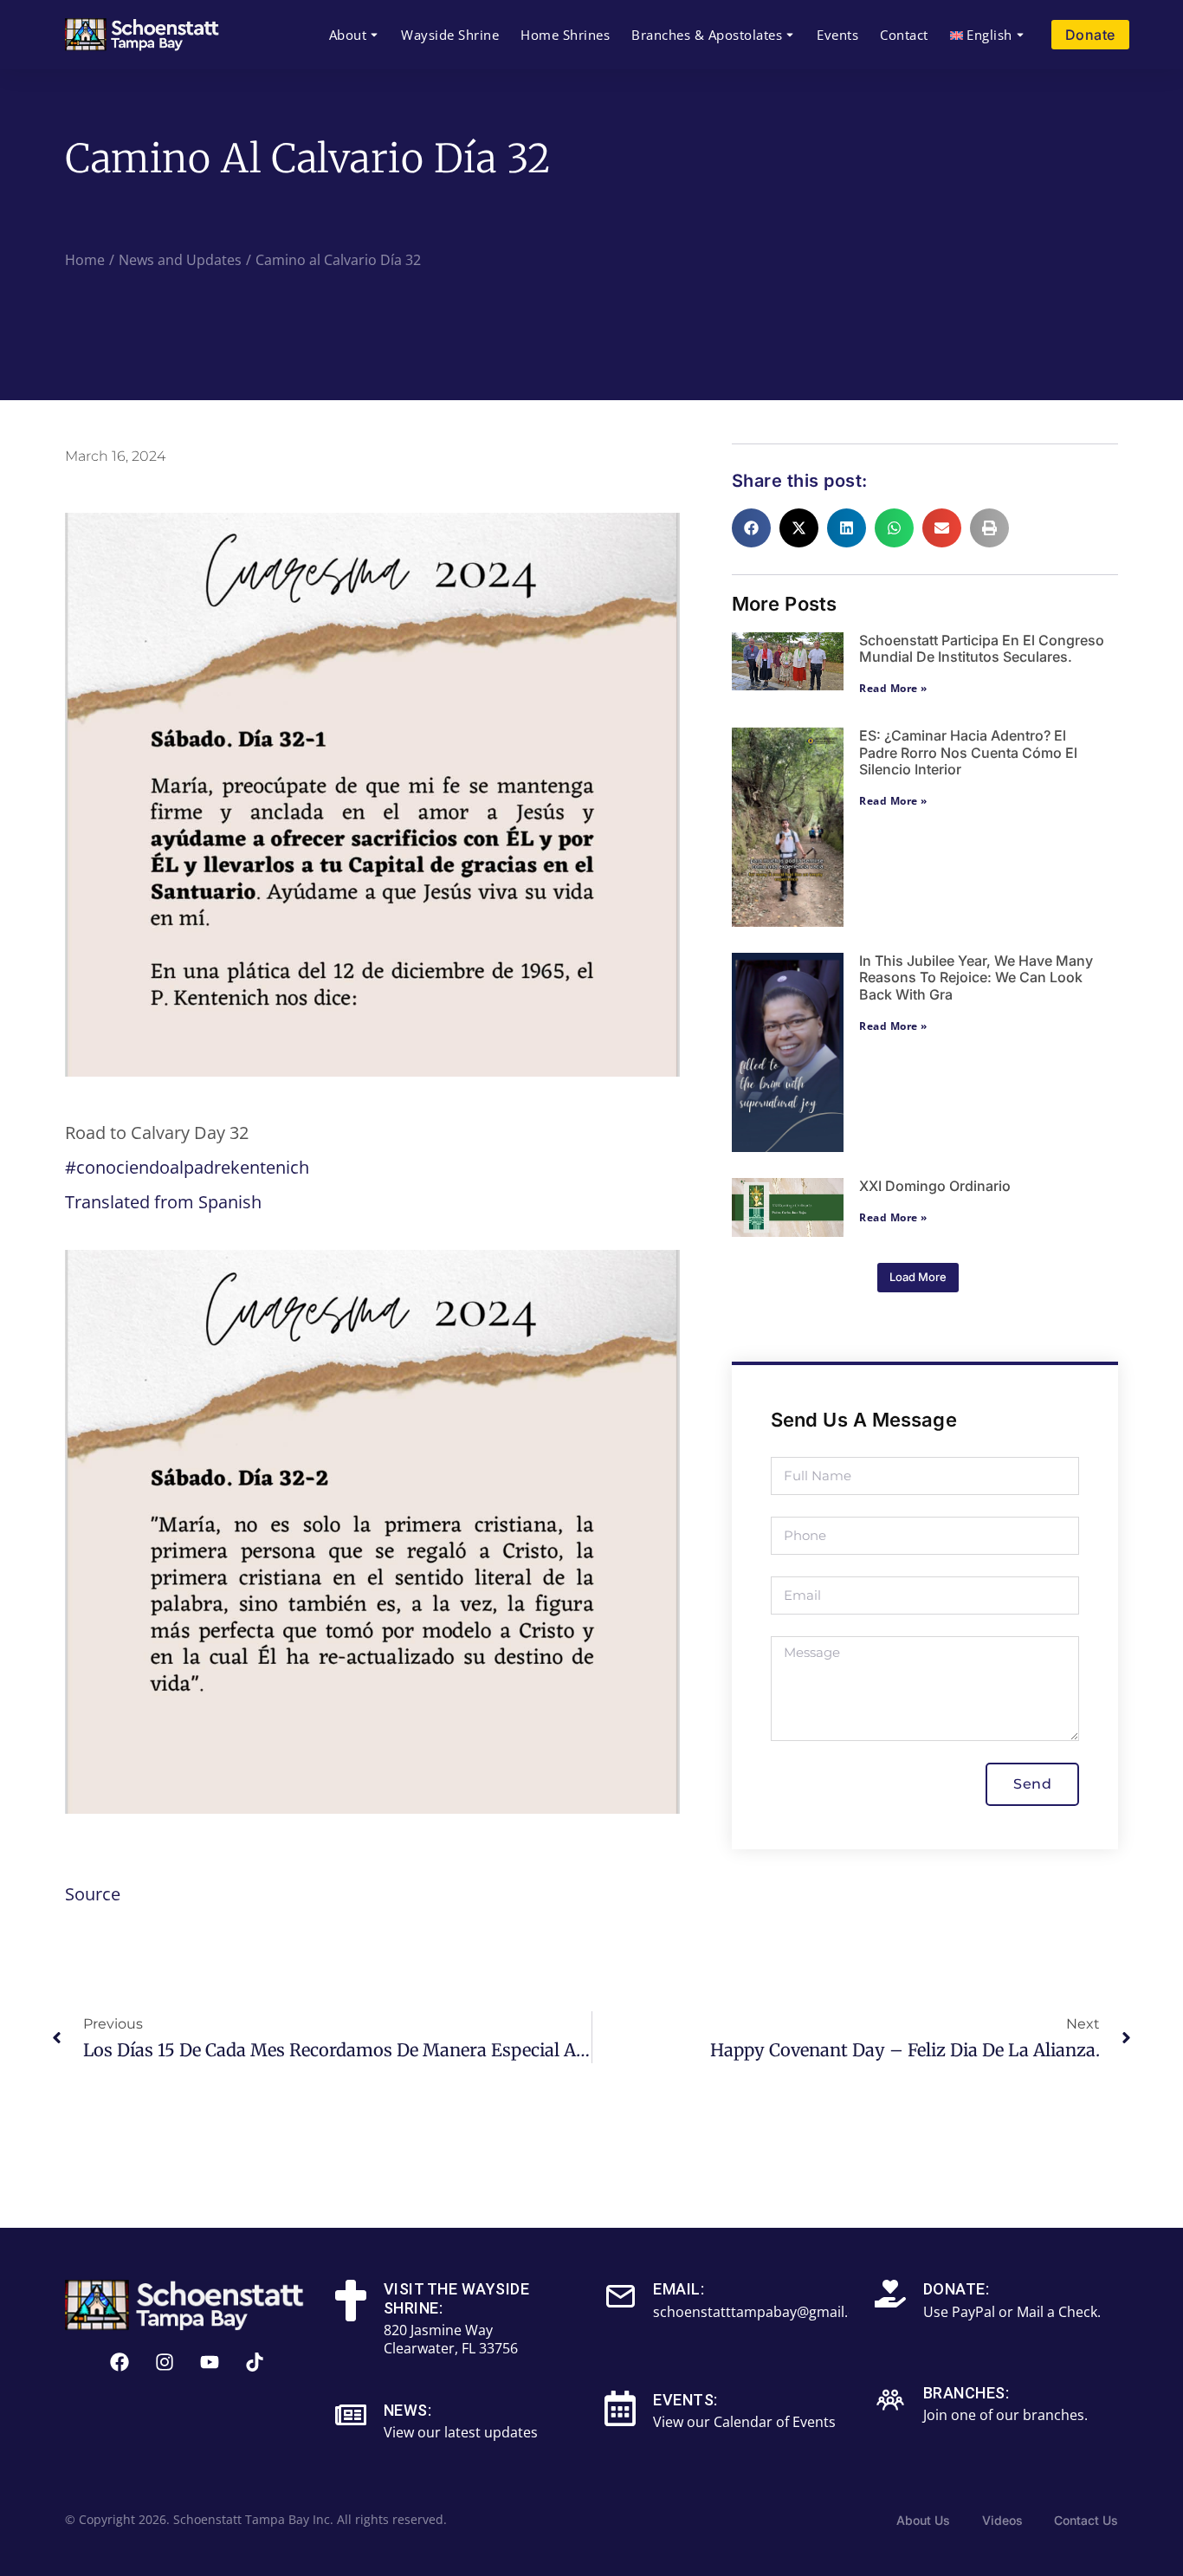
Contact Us (1086, 2520)
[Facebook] (120, 2362)
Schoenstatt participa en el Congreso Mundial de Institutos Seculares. (982, 648)
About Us (923, 2520)
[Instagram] (165, 2362)
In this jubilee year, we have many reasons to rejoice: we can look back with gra (976, 977)
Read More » (893, 688)
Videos (1002, 2520)
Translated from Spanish (163, 1202)
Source (93, 1894)
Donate (1090, 35)
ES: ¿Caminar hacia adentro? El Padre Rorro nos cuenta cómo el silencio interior (968, 752)
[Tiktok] (255, 2362)
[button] (751, 528)
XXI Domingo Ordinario (935, 1186)
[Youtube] (210, 2362)
